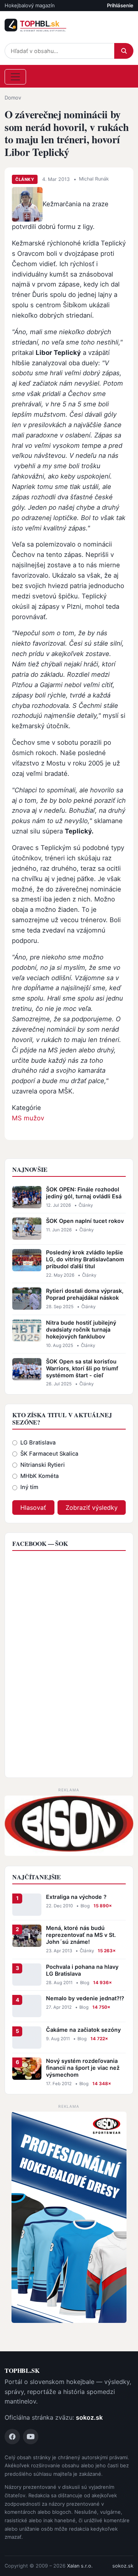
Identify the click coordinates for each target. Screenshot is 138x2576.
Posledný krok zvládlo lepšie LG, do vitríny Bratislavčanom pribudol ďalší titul (85, 1259)
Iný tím (29, 1487)
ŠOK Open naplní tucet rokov (85, 1221)
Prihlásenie (120, 5)
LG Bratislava (38, 1443)
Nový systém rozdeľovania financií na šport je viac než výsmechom (83, 2068)
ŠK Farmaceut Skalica (49, 1454)
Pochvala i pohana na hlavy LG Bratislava (82, 1970)
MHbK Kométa (39, 1476)
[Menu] (15, 77)
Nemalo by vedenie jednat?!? (85, 1998)
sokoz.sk (89, 2417)
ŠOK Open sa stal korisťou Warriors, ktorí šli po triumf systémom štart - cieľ (82, 1368)
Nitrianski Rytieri (43, 1465)
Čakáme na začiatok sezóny (83, 2030)
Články (25, 179)
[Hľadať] (124, 51)
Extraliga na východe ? (76, 1897)
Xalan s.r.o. (80, 2566)
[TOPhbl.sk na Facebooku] (12, 2437)
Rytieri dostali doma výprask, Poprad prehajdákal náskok (85, 1294)
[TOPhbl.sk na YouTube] (31, 2437)
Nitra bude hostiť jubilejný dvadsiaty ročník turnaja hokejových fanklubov (81, 1329)
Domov (13, 98)
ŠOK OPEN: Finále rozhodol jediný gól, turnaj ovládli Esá (84, 1193)
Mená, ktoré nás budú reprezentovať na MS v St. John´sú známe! (81, 1935)
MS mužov (28, 1118)
